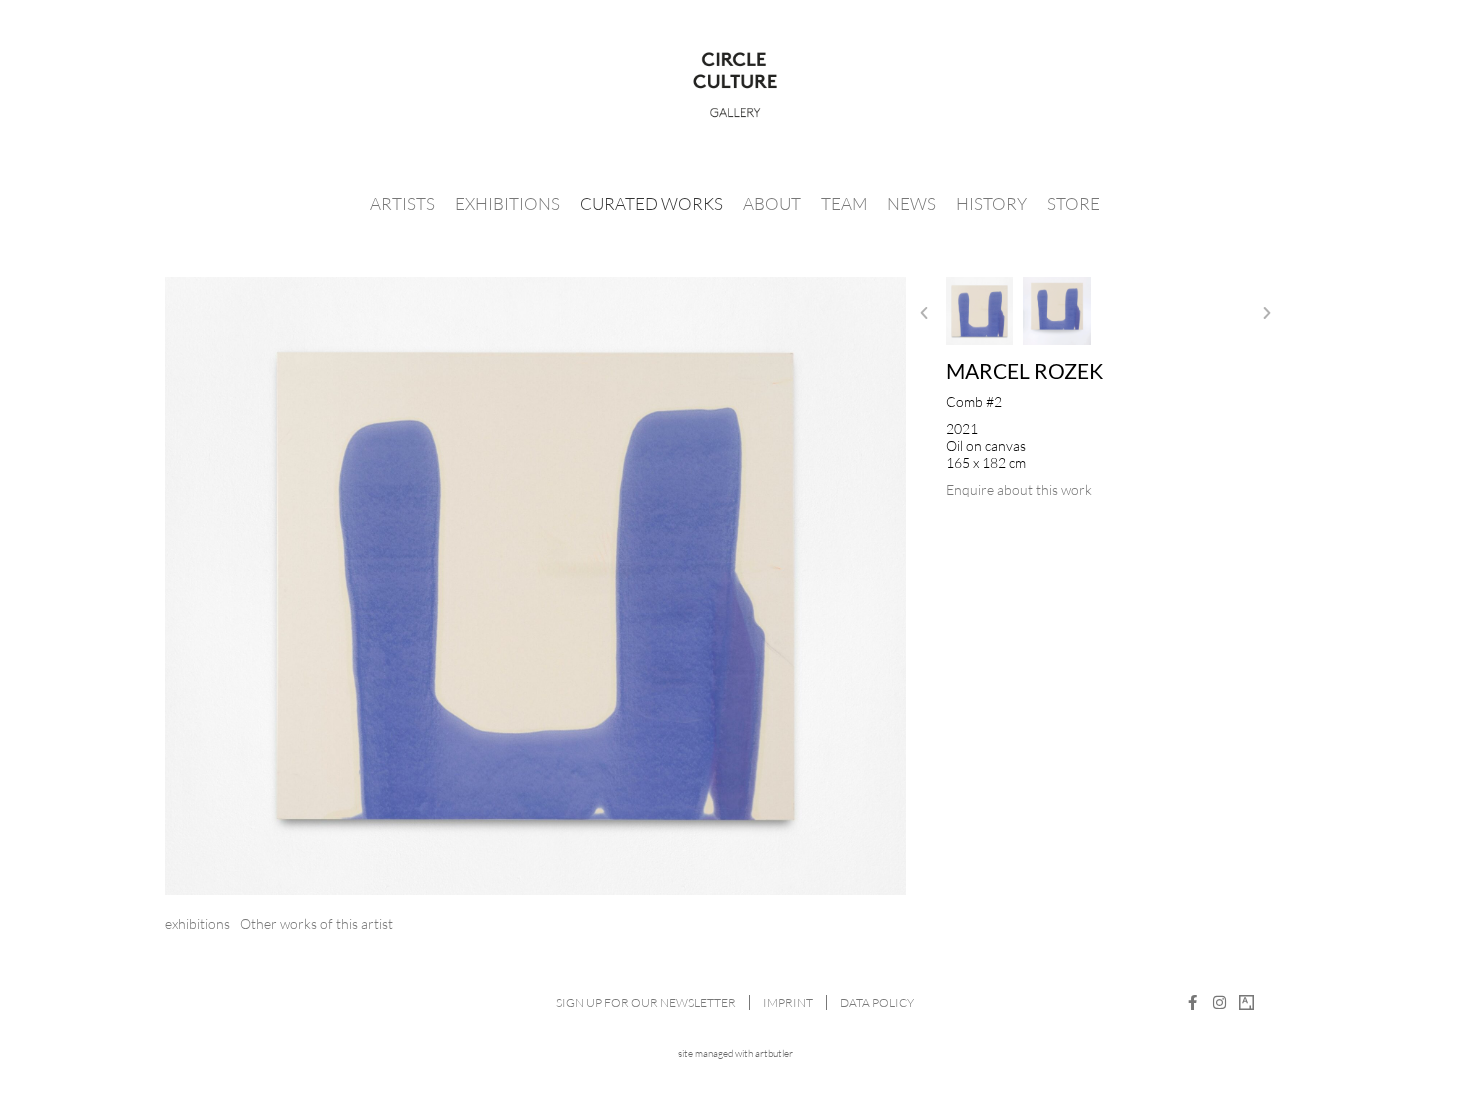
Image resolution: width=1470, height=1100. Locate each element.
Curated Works (651, 203)
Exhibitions (507, 203)
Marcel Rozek (1024, 370)
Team (844, 203)
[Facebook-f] (1192, 1002)
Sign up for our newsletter (646, 1002)
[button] (924, 313)
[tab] (197, 923)
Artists (402, 203)
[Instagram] (1219, 1002)
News (911, 203)
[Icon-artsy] (1246, 1002)
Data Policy (877, 1002)
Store (1073, 203)
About (772, 203)
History (991, 203)
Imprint (788, 1002)
